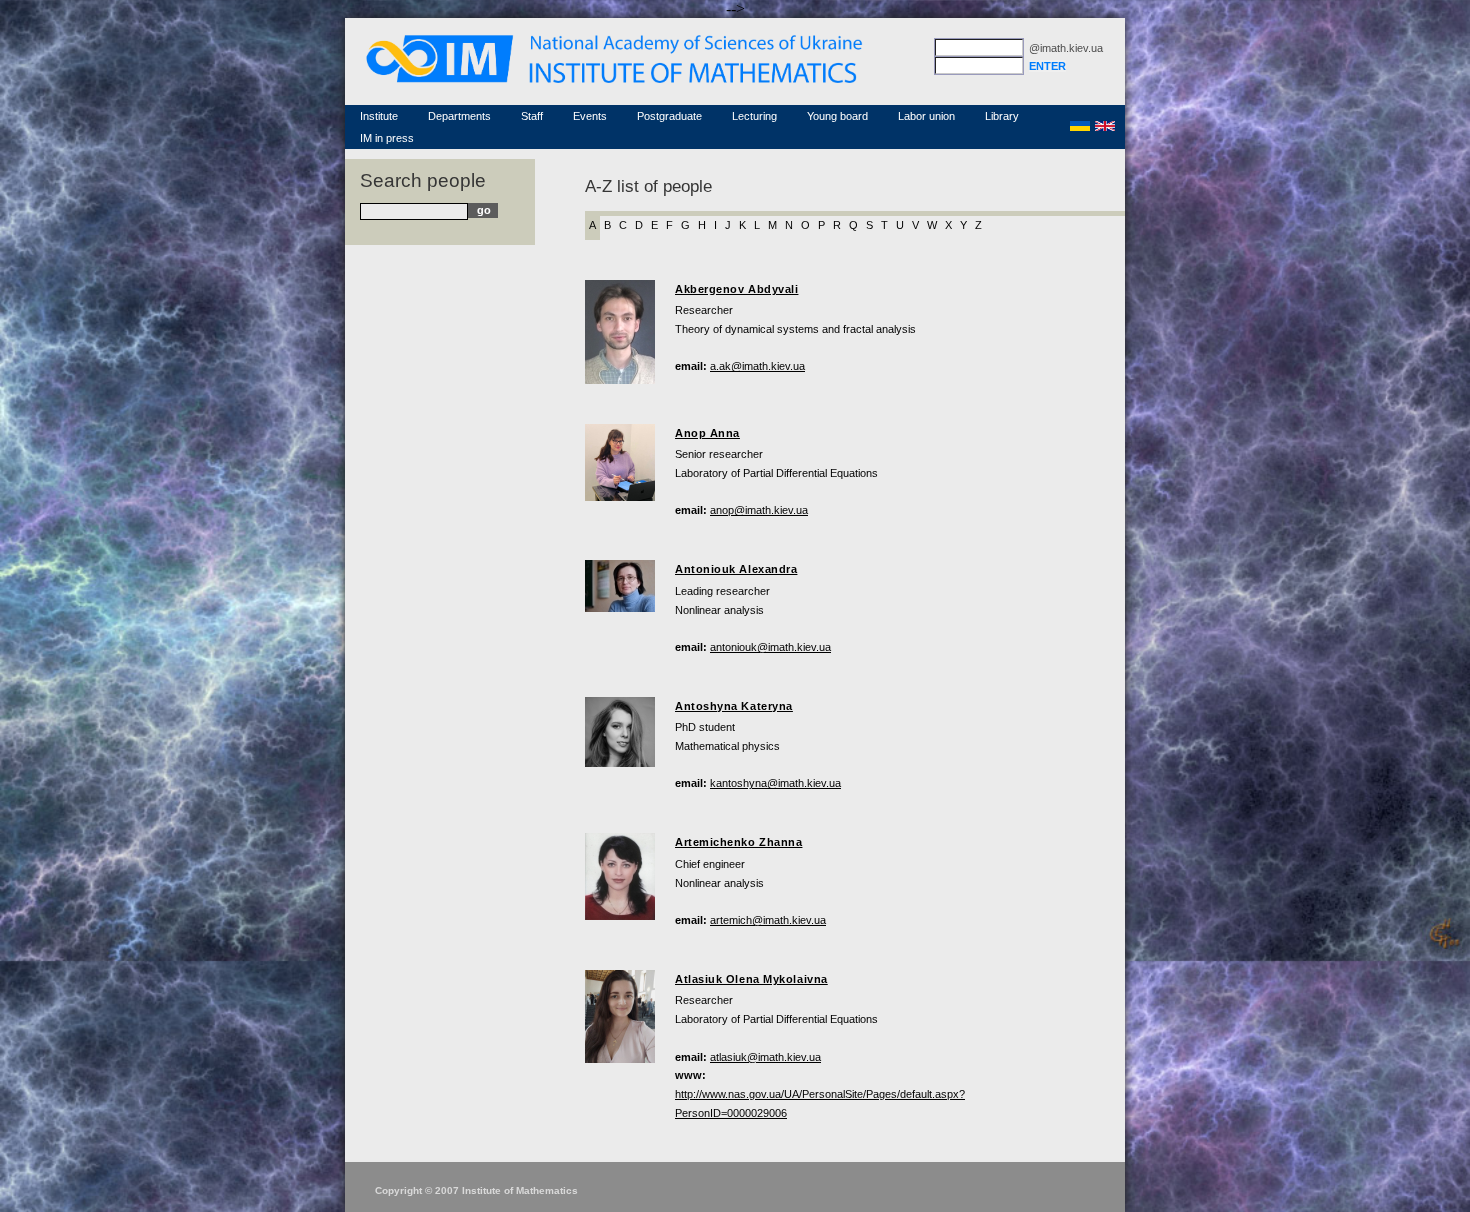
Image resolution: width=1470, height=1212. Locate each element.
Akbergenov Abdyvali (736, 289)
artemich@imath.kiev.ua (768, 920)
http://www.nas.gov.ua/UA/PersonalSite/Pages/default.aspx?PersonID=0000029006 (820, 1103)
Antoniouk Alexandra (736, 569)
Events (590, 116)
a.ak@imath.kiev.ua (757, 366)
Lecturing (754, 116)
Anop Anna (707, 433)
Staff (532, 116)
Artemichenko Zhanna (738, 842)
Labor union (926, 116)
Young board (837, 116)
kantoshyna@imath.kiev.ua (775, 783)
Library (1002, 116)
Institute (379, 116)
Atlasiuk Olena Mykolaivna (751, 979)
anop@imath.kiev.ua (759, 510)
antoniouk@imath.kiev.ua (770, 647)
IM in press (387, 138)
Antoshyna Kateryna (734, 706)
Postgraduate (669, 116)
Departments (459, 116)
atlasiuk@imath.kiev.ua (765, 1057)
